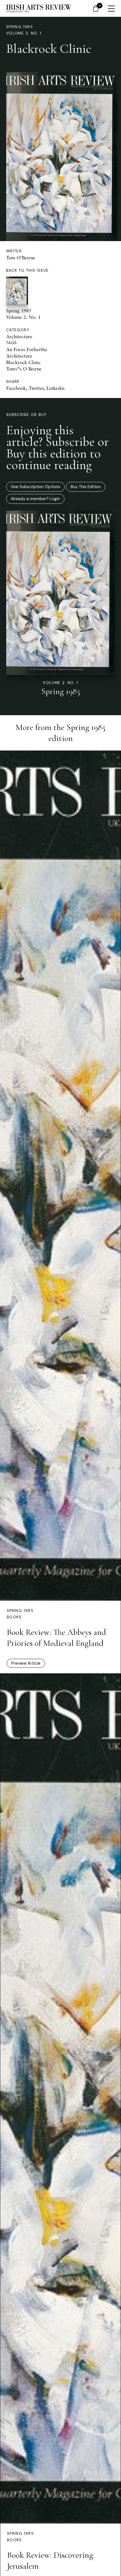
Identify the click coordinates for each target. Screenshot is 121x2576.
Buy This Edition (86, 487)
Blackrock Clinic (23, 362)
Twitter (36, 388)
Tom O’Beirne (21, 258)
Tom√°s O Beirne (24, 369)
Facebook (16, 388)
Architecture (19, 336)
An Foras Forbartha (27, 349)
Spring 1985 (20, 27)
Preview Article (26, 1663)
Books (14, 1617)
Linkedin (55, 388)
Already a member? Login (35, 499)
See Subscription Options (35, 487)
